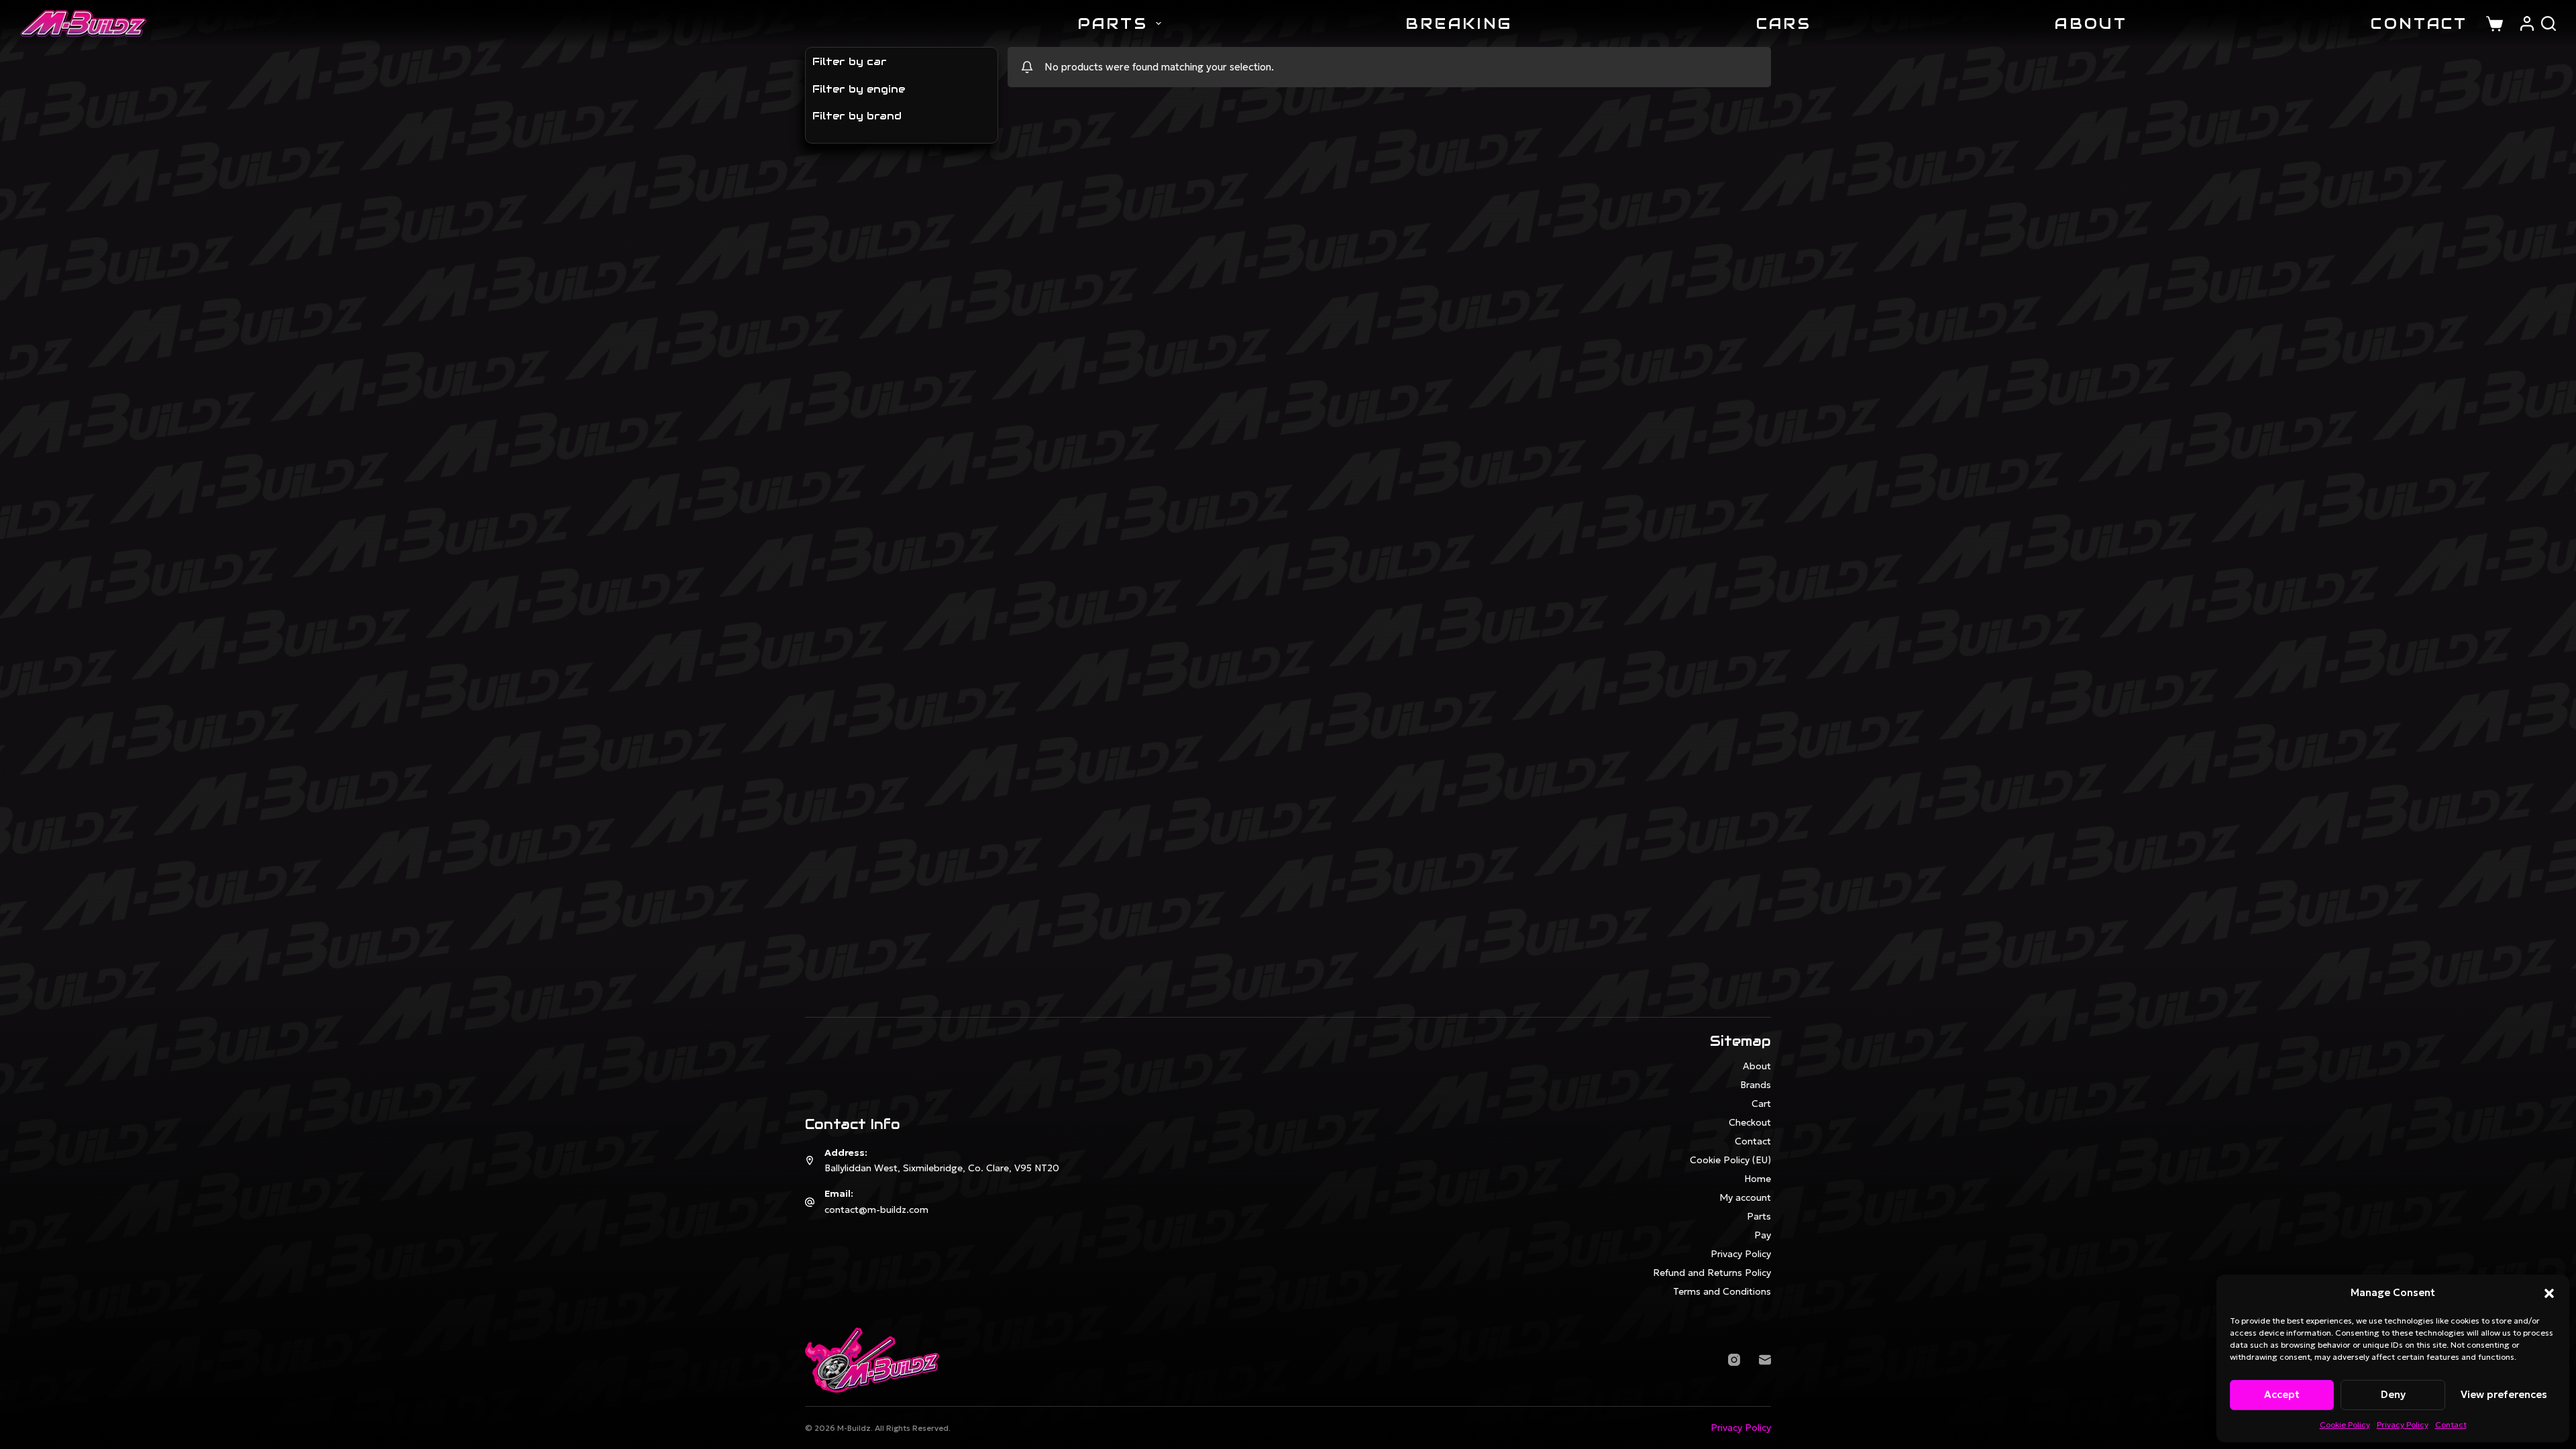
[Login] (2527, 23)
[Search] (2548, 23)
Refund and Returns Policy (1712, 1273)
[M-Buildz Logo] (84, 23)
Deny (2393, 1394)
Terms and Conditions (1722, 1291)
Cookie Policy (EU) (1730, 1160)
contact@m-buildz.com (876, 1210)
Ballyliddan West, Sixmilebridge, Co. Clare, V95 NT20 (942, 1168)
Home (1758, 1179)
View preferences (2504, 1394)
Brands (1756, 1085)
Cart (1761, 1104)
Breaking (1459, 23)
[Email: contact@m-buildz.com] (810, 1202)
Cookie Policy (2345, 1425)
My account (1745, 1197)
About (2091, 23)
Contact (2451, 1425)
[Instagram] (1734, 1360)
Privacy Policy (2403, 1425)
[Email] (1765, 1360)
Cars (1784, 23)
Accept (2282, 1394)
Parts (1113, 23)
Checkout (1750, 1122)
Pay (1763, 1235)
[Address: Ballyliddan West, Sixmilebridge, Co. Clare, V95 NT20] (810, 1161)
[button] (2549, 1293)
